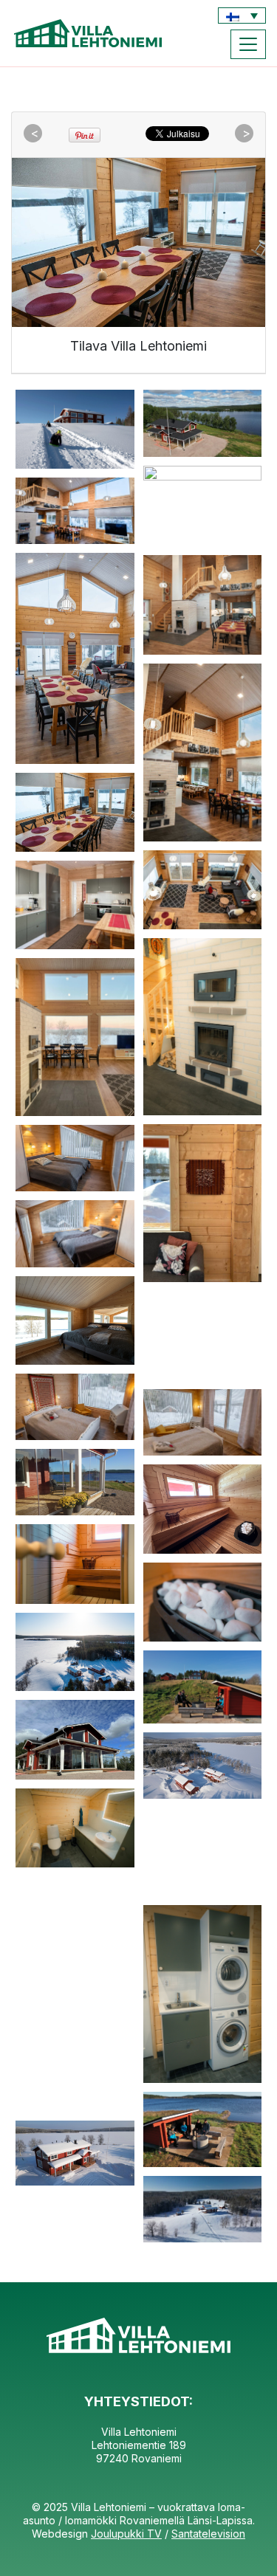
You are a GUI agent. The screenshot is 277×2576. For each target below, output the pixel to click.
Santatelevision (208, 2534)
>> (246, 134)
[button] (242, 16)
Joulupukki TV (126, 2534)
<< (35, 134)
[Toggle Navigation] (248, 44)
